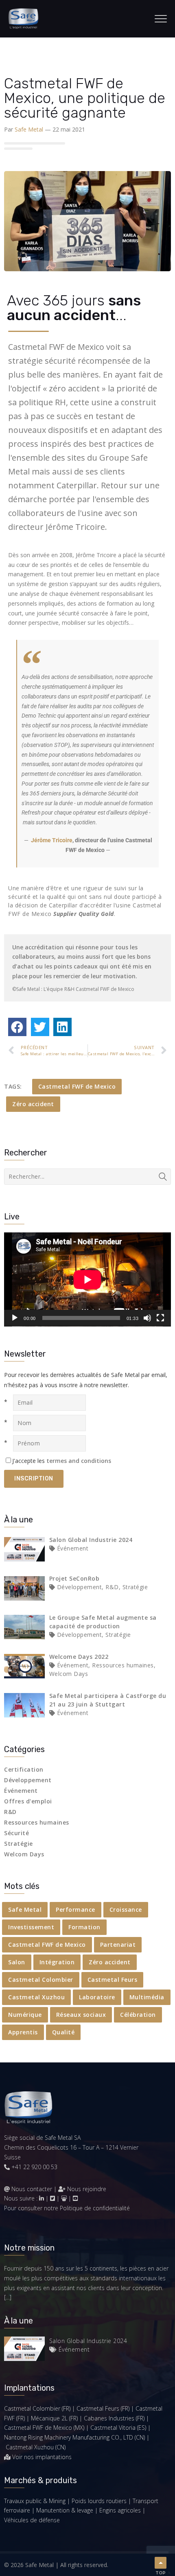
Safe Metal (29, 129)
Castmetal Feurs (113, 1980)
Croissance (126, 1909)
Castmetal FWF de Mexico (77, 1086)
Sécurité (16, 1833)
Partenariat (118, 1945)
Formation (84, 1927)
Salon (17, 1962)
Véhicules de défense (32, 2520)
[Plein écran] (160, 1318)
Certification (24, 1769)
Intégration (57, 1962)
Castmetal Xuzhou (36, 1997)
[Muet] (147, 1318)
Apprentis (23, 2032)
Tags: (13, 1086)
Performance (75, 1909)
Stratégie (19, 1844)
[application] (87, 1279)
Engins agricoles (120, 2510)
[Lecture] (15, 1318)
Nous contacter (32, 2189)
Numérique (25, 2015)
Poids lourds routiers (99, 2501)
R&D (10, 1812)
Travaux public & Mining (35, 2501)
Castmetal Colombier (41, 1980)
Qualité (63, 2032)
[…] (8, 2297)
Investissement (31, 1927)
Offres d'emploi (28, 1801)
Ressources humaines (37, 1822)
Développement (28, 1780)
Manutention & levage (65, 2510)
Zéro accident (33, 1104)
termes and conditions (79, 1461)
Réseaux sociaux (81, 2015)
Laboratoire (97, 1997)
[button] (17, 1027)
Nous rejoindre (86, 2189)
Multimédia (147, 1997)
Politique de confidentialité (95, 2208)
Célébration (138, 2015)
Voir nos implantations (42, 2457)
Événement (21, 1791)
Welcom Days (24, 1854)
